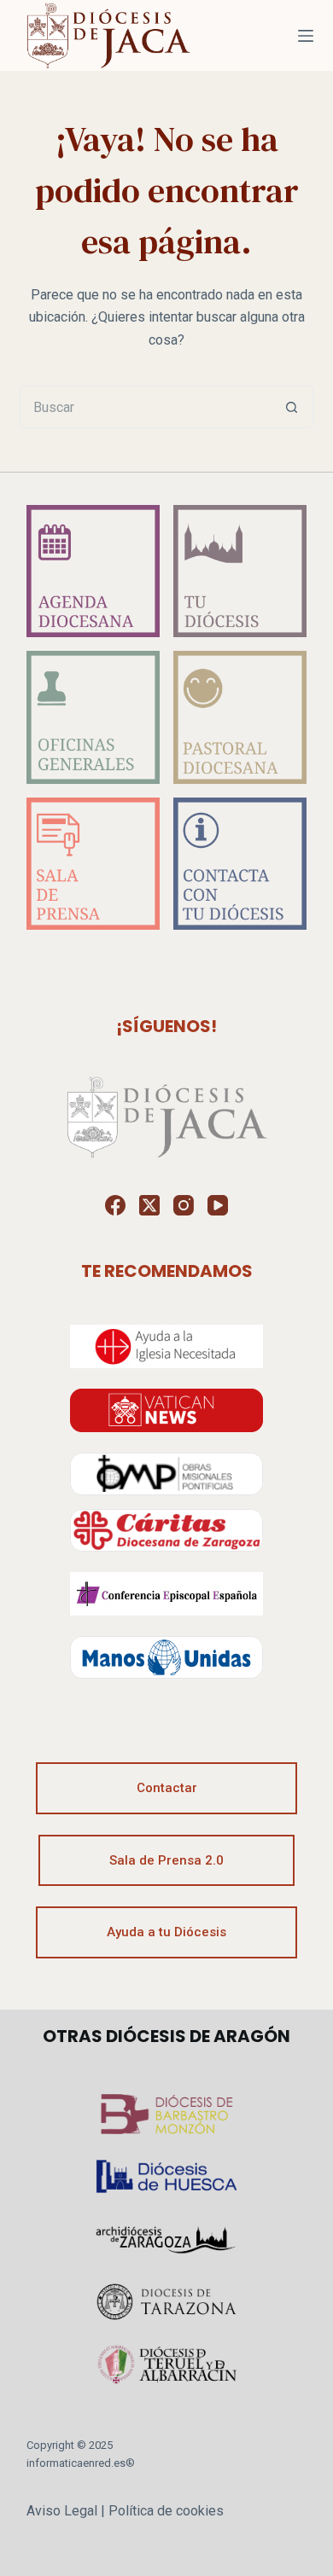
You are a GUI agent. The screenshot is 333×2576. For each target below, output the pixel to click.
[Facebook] (115, 1205)
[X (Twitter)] (149, 1205)
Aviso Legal (62, 2511)
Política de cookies (166, 2511)
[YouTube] (218, 1205)
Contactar (167, 1788)
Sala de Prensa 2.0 (166, 1860)
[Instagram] (184, 1205)
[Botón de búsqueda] (292, 407)
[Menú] (306, 36)
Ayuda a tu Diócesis (166, 1932)
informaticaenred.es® (81, 2463)
